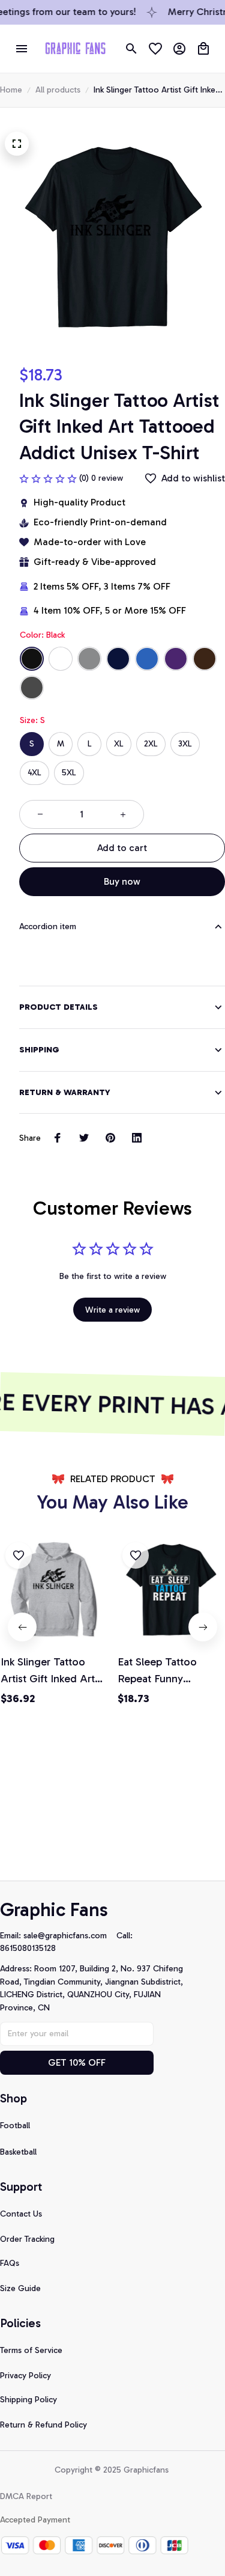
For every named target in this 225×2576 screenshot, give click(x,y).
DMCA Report (26, 2496)
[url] (70, 1936)
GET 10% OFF (77, 2062)
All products (58, 90)
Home (11, 90)
